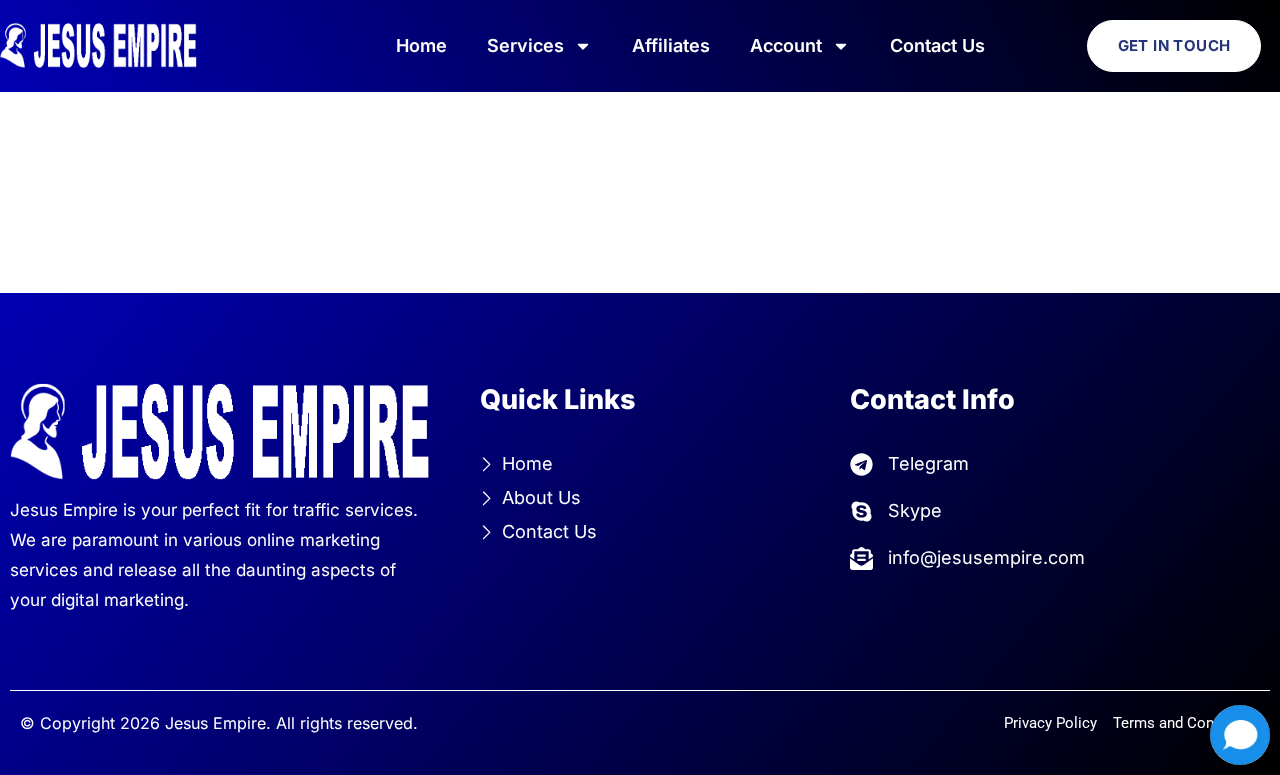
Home (421, 45)
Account (786, 45)
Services (525, 45)
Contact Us (937, 45)
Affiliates (671, 45)
